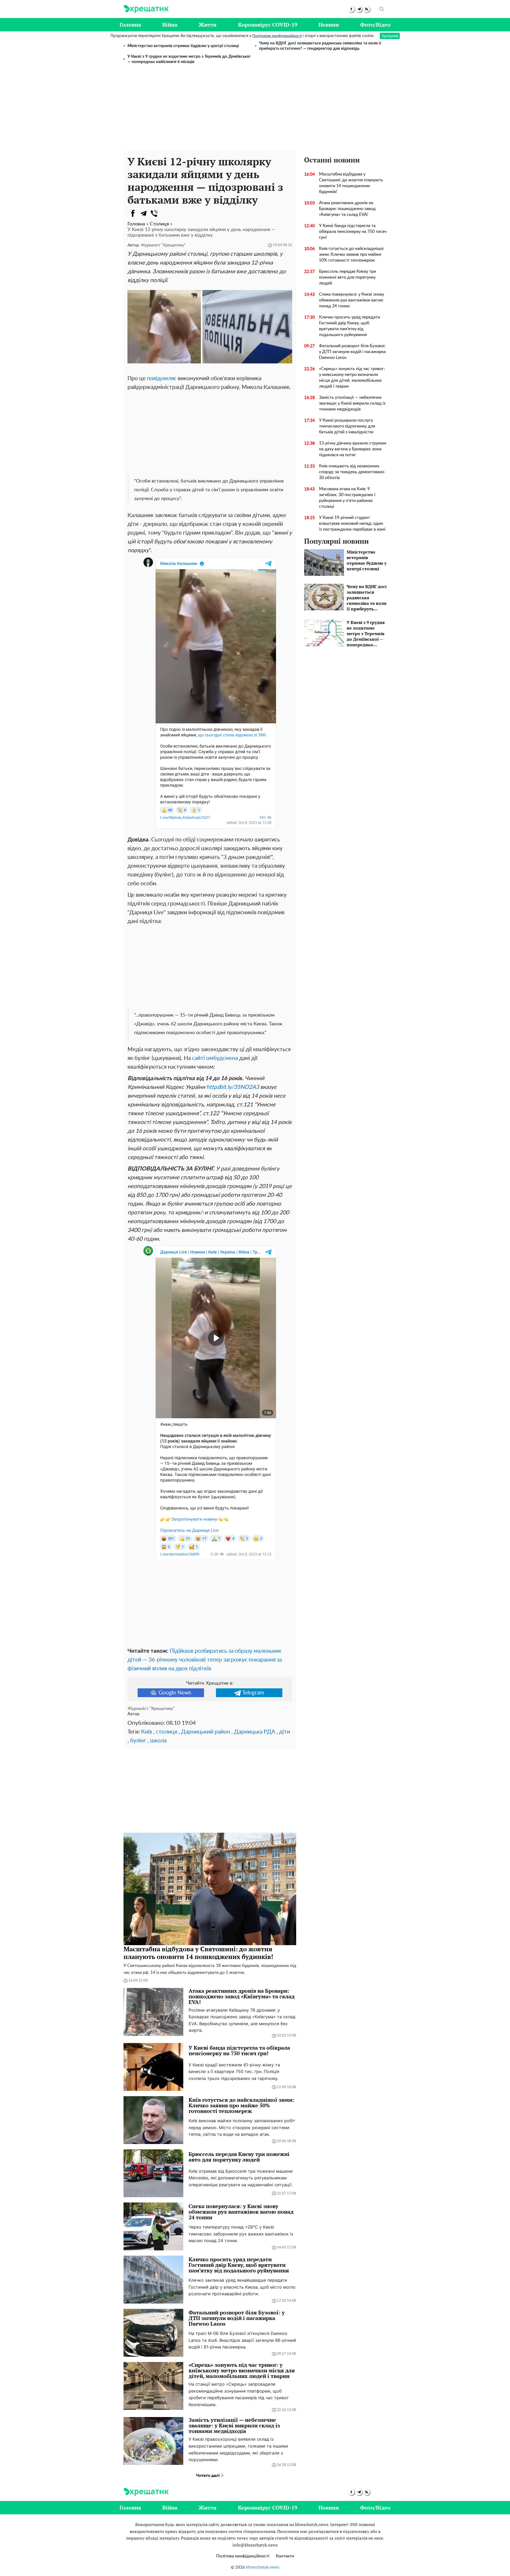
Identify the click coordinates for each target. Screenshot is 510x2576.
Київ (146, 1732)
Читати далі (208, 2476)
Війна (170, 25)
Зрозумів (390, 36)
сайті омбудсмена (215, 1058)
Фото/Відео (375, 25)
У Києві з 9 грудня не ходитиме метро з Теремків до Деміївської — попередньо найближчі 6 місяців (189, 59)
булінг (138, 1741)
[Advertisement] (255, 111)
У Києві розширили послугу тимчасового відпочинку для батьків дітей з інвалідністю (347, 426)
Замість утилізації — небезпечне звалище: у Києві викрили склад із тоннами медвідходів (352, 403)
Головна (130, 25)
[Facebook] (133, 213)
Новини (329, 25)
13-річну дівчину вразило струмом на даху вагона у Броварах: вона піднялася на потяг (353, 449)
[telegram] (359, 9)
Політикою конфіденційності (277, 36)
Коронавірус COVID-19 (268, 25)
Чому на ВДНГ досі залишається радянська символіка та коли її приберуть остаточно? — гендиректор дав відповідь (320, 46)
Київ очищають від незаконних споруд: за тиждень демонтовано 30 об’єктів (352, 472)
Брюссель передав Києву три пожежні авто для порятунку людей (348, 277)
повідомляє (162, 378)
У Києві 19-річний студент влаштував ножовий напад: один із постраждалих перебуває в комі (352, 523)
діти (285, 1732)
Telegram (253, 1693)
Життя (208, 25)
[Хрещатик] (146, 9)
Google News (175, 1693)
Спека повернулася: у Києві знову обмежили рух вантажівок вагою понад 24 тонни (352, 300)
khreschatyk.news (263, 2567)
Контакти (285, 2556)
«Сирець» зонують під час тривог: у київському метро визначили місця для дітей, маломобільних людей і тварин (352, 377)
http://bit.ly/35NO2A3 (233, 1087)
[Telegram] (143, 213)
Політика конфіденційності (243, 2556)
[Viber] (154, 213)
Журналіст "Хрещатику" (163, 245)
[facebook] (351, 9)
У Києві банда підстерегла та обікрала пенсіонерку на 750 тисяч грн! (353, 232)
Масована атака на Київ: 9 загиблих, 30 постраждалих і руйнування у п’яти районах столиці (347, 498)
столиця (167, 1732)
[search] (382, 9)
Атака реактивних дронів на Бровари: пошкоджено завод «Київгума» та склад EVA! (347, 209)
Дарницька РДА (255, 1732)
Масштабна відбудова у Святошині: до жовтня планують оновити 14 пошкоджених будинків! (351, 183)
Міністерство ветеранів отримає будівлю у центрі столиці (183, 46)
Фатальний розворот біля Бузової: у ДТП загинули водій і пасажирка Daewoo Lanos (352, 352)
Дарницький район (206, 1732)
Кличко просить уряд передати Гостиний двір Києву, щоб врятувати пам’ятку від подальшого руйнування (350, 326)
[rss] (367, 9)
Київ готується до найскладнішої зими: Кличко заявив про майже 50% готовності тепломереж (351, 254)
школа (158, 1741)
